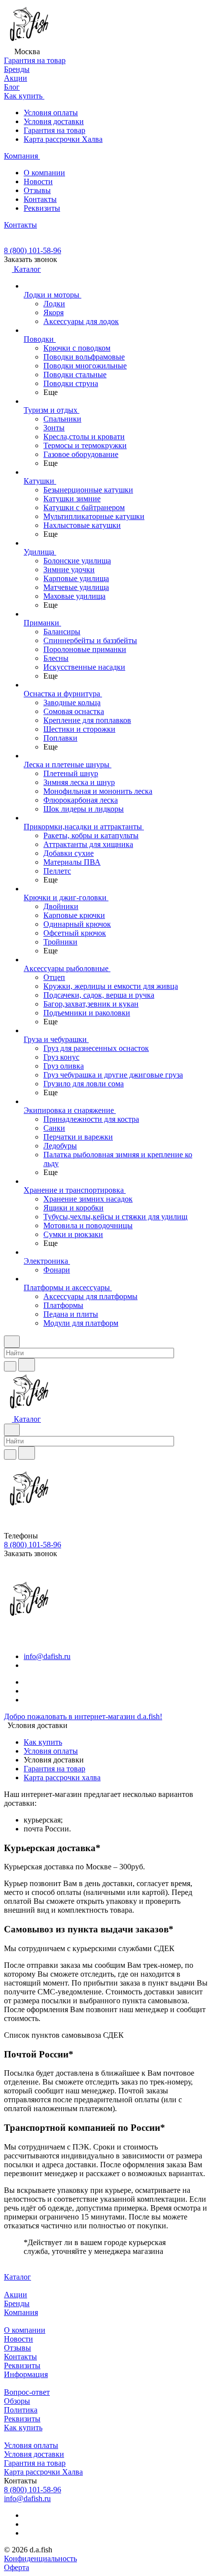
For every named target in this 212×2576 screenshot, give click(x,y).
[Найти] (27, 1365)
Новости (38, 181)
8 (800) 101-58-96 (33, 250)
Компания (21, 2312)
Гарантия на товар (54, 130)
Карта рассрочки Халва (63, 139)
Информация (26, 2374)
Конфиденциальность (40, 2559)
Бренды (17, 2303)
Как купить (43, 1742)
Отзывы (37, 190)
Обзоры (17, 2401)
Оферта (17, 2567)
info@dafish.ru (47, 1656)
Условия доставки (54, 121)
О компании (44, 173)
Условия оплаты (51, 113)
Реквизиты (42, 208)
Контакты (40, 199)
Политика (21, 2410)
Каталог (18, 2277)
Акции (16, 2295)
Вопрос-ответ (27, 2392)
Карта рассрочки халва (62, 1777)
